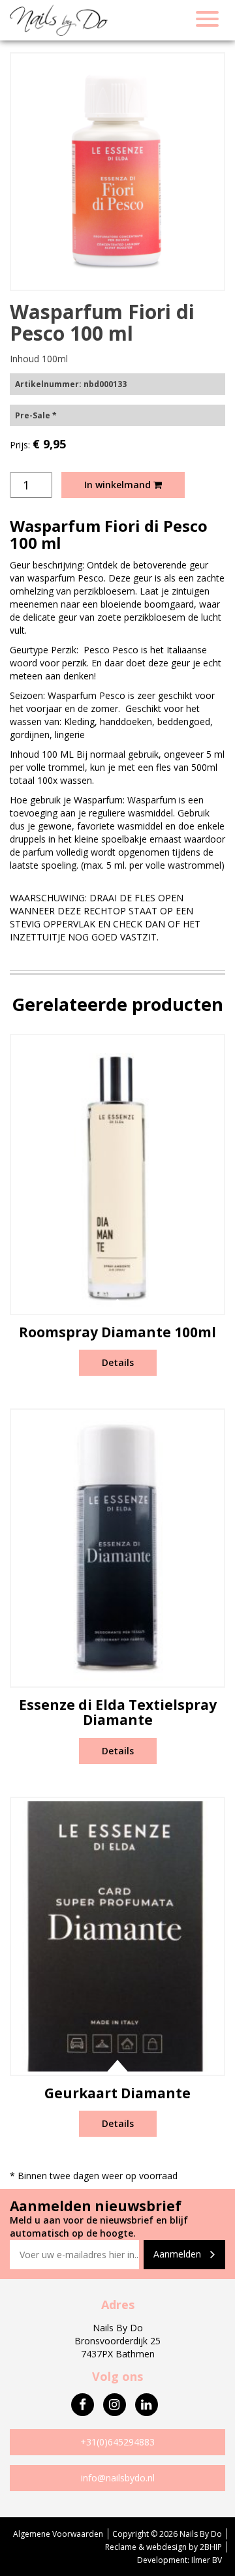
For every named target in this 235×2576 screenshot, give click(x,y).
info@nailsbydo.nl (118, 2478)
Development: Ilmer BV (180, 2560)
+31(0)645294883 (117, 2442)
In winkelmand (119, 485)
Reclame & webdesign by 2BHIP (164, 2547)
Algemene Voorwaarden (58, 2534)
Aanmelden (179, 2254)
